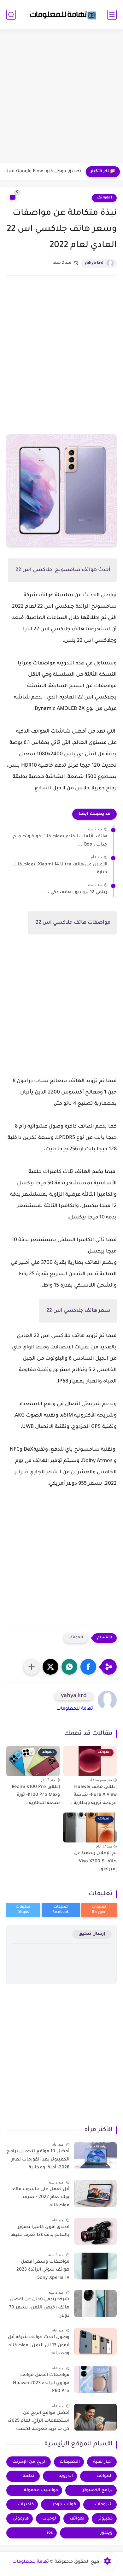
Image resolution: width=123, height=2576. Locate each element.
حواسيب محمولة (41, 2490)
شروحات (104, 2505)
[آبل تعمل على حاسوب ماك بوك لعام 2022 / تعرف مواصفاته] (95, 2193)
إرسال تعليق (92, 1934)
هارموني (21, 2519)
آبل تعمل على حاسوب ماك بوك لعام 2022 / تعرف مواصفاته (41, 2198)
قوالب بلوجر (64, 2505)
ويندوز (106, 2533)
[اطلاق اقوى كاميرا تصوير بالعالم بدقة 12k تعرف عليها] (95, 2231)
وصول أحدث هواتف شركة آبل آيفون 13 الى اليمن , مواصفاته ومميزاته (39, 2346)
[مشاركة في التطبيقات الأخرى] (32, 1667)
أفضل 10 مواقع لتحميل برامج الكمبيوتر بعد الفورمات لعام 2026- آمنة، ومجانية (38, 2160)
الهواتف (104, 198)
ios (50, 2533)
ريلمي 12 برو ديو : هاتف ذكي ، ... (75, 893)
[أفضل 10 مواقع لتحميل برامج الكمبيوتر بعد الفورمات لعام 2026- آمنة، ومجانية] (95, 2156)
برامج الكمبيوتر (98, 2490)
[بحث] (11, 15)
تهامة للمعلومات (75, 1709)
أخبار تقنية (103, 2462)
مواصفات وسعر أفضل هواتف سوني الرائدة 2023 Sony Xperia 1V (43, 2270)
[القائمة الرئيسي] (112, 15)
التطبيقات (70, 2462)
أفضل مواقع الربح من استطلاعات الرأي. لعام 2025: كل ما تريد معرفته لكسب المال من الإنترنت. (39, 2422)
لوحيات (49, 2519)
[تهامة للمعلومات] (61, 15)
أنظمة (29, 2476)
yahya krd (94, 263)
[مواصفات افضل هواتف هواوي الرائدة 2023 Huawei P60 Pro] (95, 2379)
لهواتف (77, 2519)
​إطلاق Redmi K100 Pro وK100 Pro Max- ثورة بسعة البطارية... (36, 1795)
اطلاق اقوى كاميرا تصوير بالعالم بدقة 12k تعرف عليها (40, 2231)
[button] (88, 1667)
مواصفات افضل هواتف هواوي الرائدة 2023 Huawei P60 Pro (41, 2383)
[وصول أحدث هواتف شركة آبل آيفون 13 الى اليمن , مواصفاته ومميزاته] (95, 2341)
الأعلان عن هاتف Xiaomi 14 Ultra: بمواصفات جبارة (60, 869)
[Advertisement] (61, 97)
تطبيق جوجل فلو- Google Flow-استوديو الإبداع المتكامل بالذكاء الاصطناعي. (42, 172)
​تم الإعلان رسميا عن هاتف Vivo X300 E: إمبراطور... (95, 1862)
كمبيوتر (105, 2519)
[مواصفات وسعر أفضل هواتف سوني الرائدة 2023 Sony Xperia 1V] (95, 2266)
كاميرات (26, 2505)
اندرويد (66, 2476)
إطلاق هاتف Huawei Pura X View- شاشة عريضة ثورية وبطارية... (93, 1795)
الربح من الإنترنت (29, 2462)
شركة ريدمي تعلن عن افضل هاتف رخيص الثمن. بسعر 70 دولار (39, 2308)
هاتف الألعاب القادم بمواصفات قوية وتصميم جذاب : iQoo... (60, 841)
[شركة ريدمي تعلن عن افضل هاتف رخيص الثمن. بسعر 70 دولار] (95, 2304)
